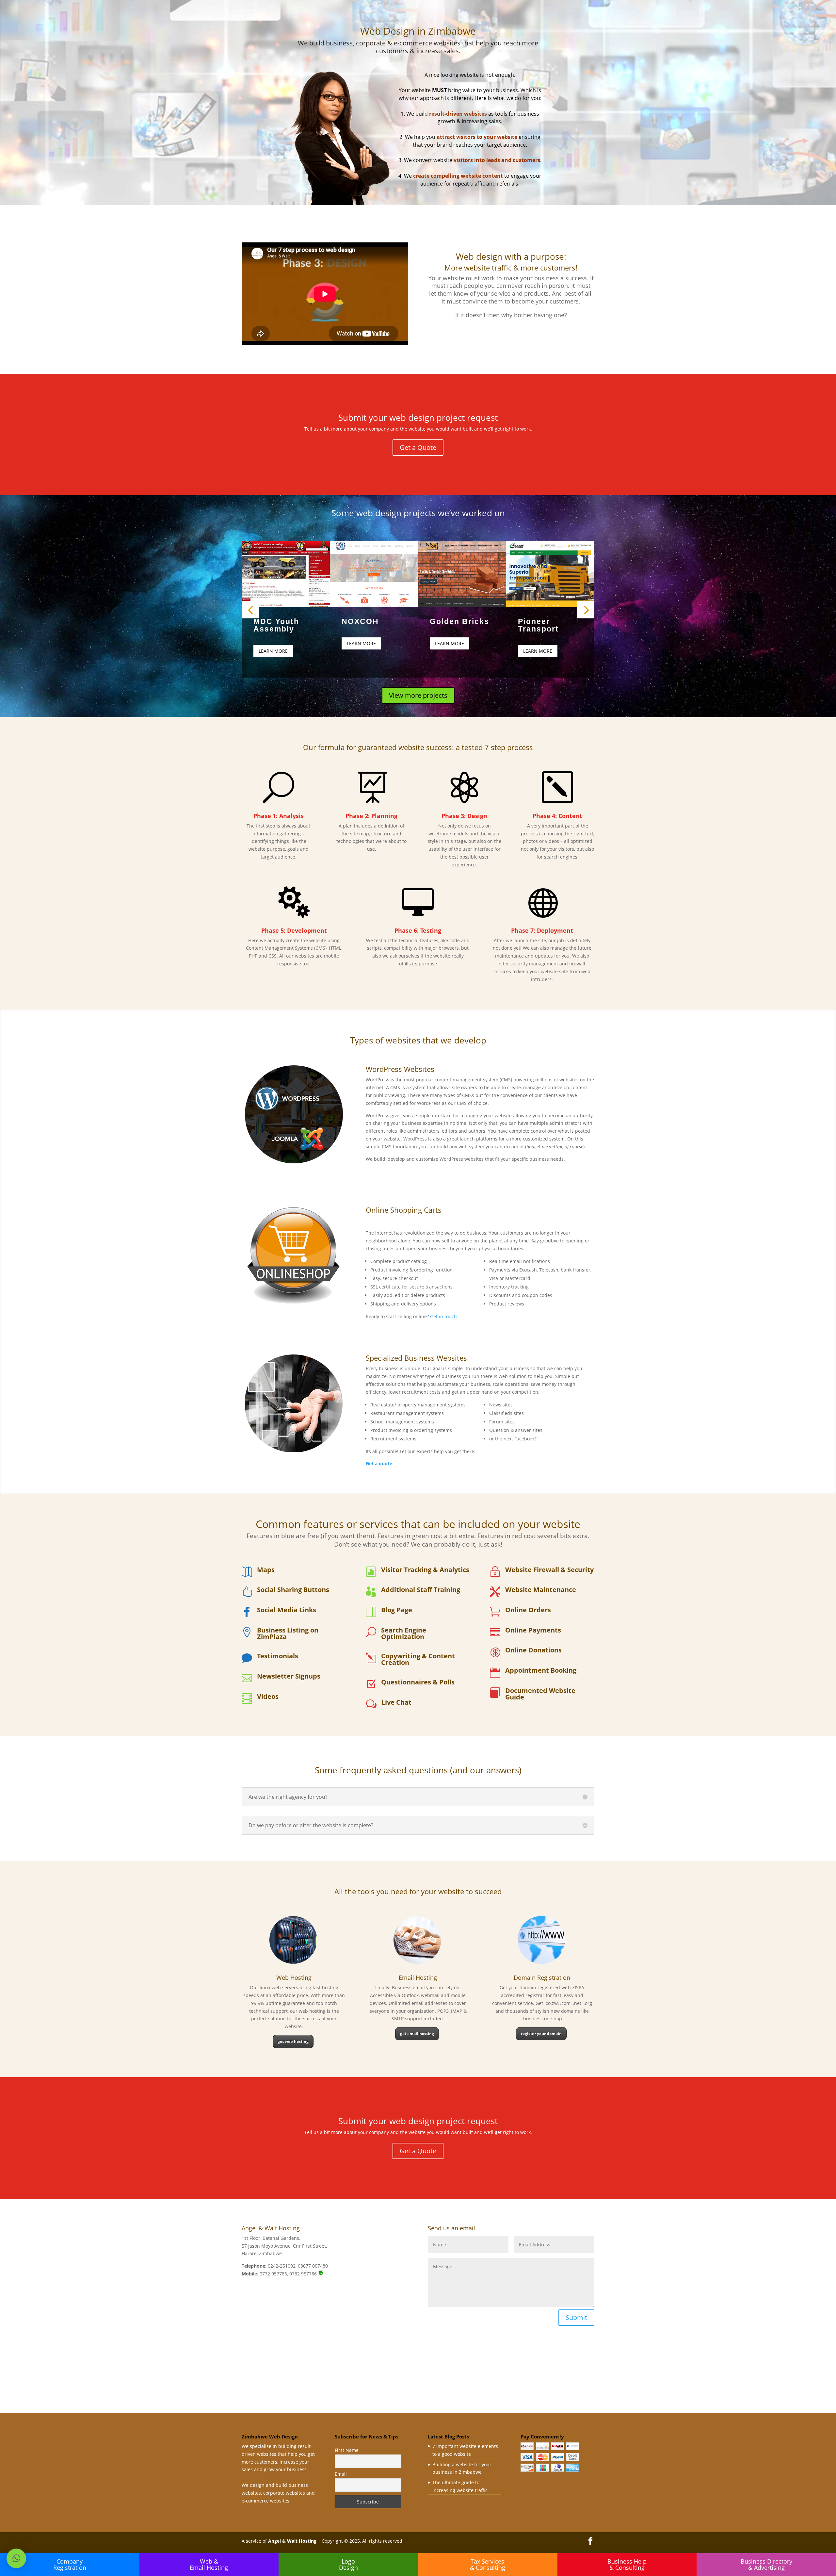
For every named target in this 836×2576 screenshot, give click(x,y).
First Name (347, 2450)
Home (446, 29)
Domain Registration (542, 1977)
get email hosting (417, 2034)
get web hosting (293, 2041)
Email (341, 2474)
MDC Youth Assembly (276, 625)
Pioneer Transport (538, 625)
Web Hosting (294, 1977)
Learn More (273, 651)
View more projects (418, 695)
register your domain (541, 2034)
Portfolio (470, 29)
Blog (576, 29)
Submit (576, 2317)
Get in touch (443, 1316)
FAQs (527, 29)
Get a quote (379, 1463)
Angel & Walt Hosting (292, 2541)
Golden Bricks (459, 621)
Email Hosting (418, 1977)
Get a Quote (501, 29)
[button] (16, 2558)
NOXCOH (360, 621)
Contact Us (552, 29)
